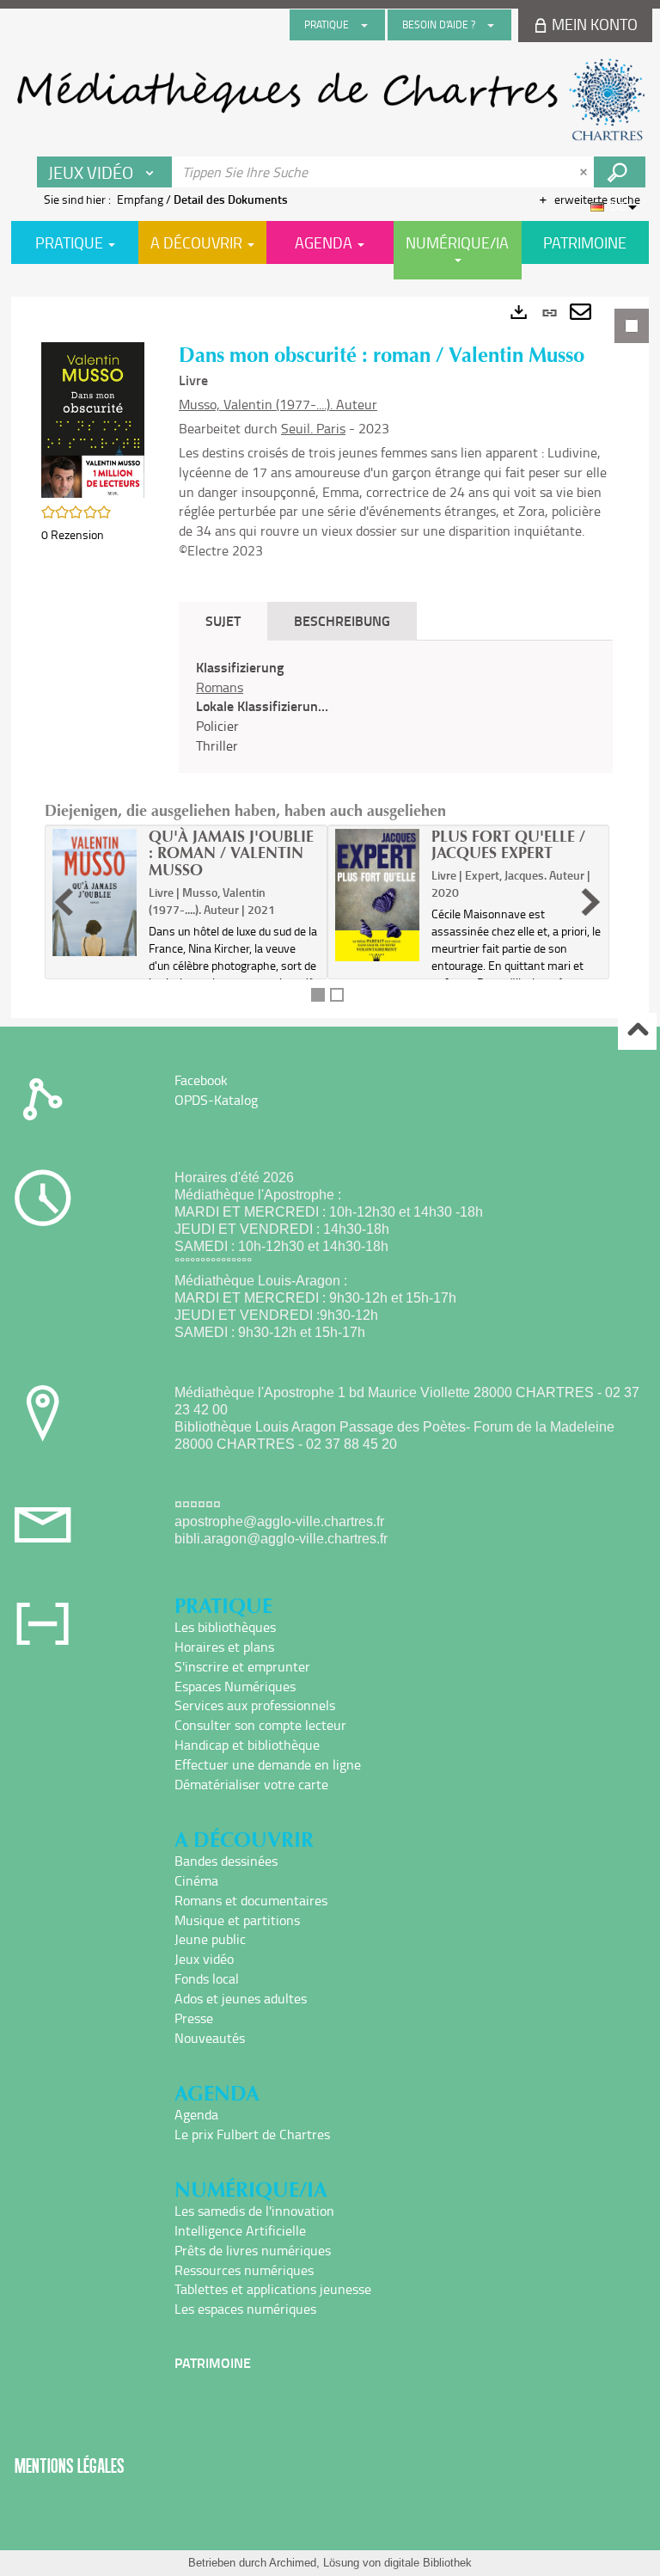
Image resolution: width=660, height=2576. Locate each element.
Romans (220, 687)
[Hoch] (637, 1031)
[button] (93, 418)
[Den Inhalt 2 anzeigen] (337, 995)
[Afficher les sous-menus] (364, 25)
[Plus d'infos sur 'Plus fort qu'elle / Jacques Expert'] (377, 895)
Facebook (201, 1080)
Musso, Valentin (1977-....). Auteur (278, 404)
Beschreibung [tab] (342, 620)
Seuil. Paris (313, 428)
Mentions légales (70, 2466)
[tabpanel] (330, 657)
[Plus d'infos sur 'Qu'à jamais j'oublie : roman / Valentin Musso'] (95, 893)
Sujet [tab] (223, 620)
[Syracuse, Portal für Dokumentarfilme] (330, 100)
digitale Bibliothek (428, 2563)
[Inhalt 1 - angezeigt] (318, 995)
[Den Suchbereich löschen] (585, 172)
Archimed (293, 2563)
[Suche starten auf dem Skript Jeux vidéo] (620, 172)
